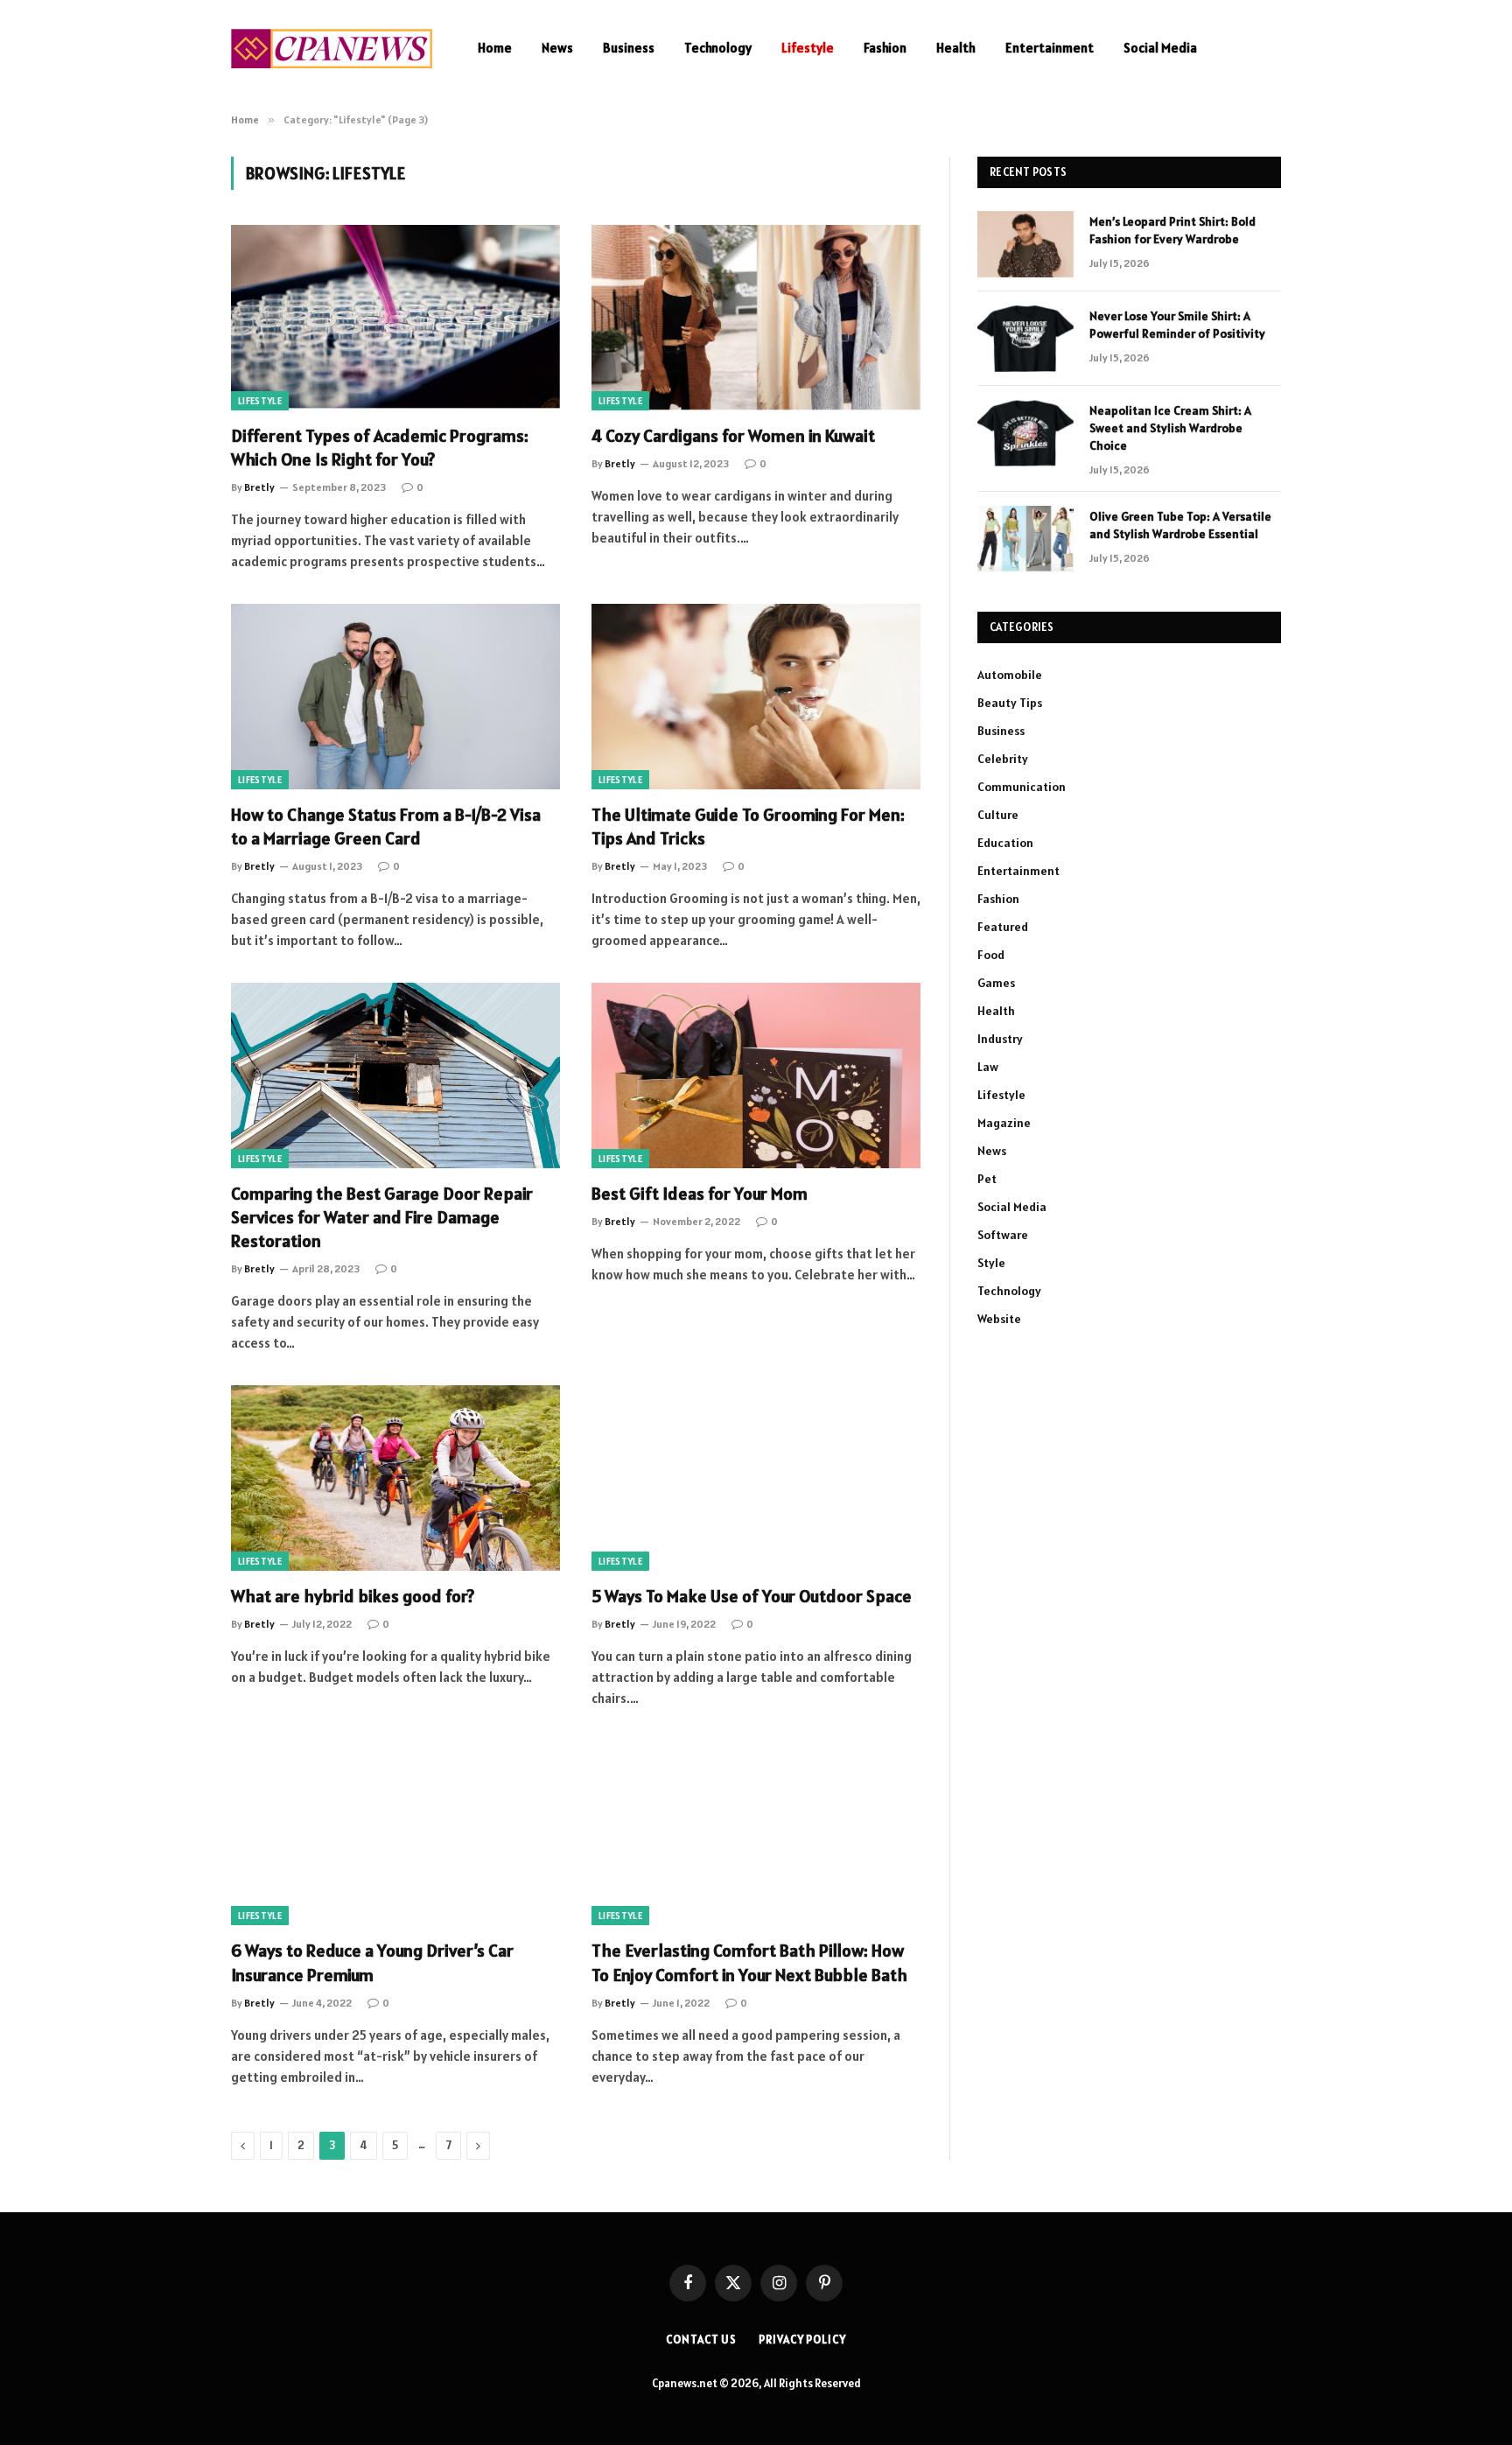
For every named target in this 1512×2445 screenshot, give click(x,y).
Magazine (1004, 1123)
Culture (998, 815)
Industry (1000, 1039)
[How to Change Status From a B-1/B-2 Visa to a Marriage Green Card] (395, 697)
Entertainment (1050, 48)
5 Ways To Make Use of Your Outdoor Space (752, 1596)
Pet (987, 1179)
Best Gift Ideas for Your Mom (700, 1194)
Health (956, 48)
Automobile (1010, 675)
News (557, 48)
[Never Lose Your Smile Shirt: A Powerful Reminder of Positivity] (1025, 339)
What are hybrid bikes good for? (353, 1596)
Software (1003, 1235)
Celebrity (1003, 759)
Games (996, 983)
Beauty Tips (1010, 703)
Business (629, 48)
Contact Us (701, 2340)
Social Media (1160, 48)
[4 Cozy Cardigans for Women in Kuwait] (756, 318)
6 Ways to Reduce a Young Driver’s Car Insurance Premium (372, 1962)
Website (999, 1319)
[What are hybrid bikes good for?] (395, 1478)
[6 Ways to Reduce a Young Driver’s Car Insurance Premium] (395, 1833)
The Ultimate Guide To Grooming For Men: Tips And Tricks (748, 827)
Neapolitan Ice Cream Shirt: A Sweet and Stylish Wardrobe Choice (1170, 428)
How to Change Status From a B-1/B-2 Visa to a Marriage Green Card (386, 827)
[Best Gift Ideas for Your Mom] (756, 1075)
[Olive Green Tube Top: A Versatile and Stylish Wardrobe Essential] (1025, 539)
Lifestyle (808, 48)
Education (1005, 843)
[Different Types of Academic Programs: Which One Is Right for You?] (395, 318)
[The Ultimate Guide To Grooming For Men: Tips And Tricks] (756, 697)
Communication (1022, 787)
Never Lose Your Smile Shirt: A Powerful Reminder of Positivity (1177, 325)
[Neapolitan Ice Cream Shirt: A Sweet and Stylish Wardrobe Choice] (1025, 433)
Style (991, 1263)
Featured (1003, 927)
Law (988, 1067)
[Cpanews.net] (332, 49)
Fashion (885, 48)
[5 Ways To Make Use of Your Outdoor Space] (756, 1478)
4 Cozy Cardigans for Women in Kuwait (733, 436)
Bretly (259, 487)
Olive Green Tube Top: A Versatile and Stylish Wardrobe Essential (1180, 525)
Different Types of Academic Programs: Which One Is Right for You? (380, 448)
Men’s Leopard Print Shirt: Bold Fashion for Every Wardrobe (1172, 230)
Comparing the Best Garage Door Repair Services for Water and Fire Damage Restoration (382, 1217)
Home (495, 48)
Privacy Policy (802, 2340)
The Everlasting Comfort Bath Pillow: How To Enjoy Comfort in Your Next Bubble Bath (749, 1962)
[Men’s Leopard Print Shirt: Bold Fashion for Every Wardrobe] (1025, 244)
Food (991, 955)
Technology (718, 48)
